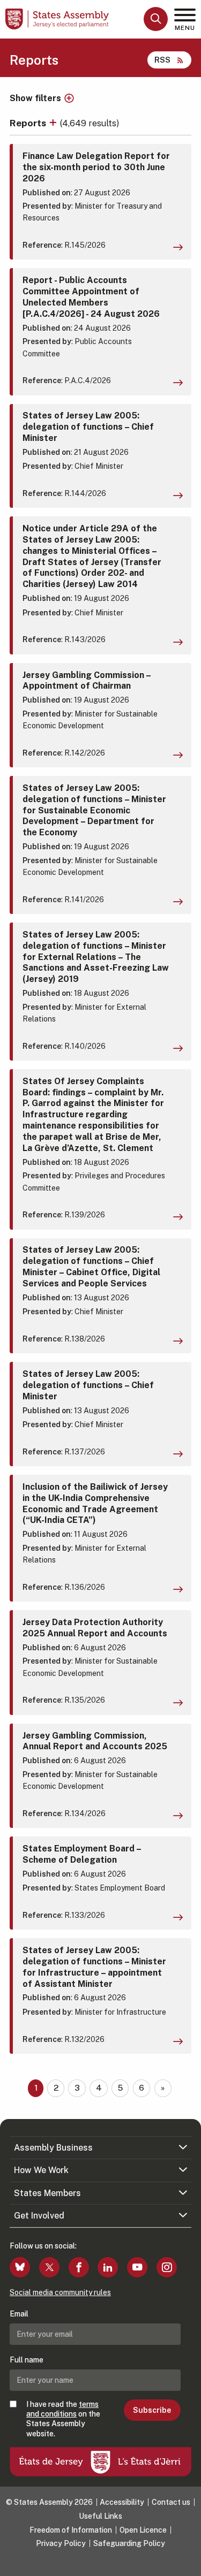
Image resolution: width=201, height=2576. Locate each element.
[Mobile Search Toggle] (156, 19)
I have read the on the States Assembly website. (63, 2419)
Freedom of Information (71, 2530)
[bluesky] (20, 2267)
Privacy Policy (61, 2543)
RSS (162, 60)
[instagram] (167, 2267)
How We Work (41, 2170)
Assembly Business (53, 2148)
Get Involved (39, 2216)
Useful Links (100, 2516)
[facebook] (79, 2267)
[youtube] (137, 2267)
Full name (27, 2360)
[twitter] (49, 2267)
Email (19, 2314)
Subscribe (152, 2410)
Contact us (171, 2502)
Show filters (35, 98)
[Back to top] (188, 2563)
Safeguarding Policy (129, 2543)
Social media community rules (60, 2292)
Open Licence (143, 2530)
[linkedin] (108, 2267)
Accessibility (122, 2502)
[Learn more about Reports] (54, 123)
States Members (47, 2193)
